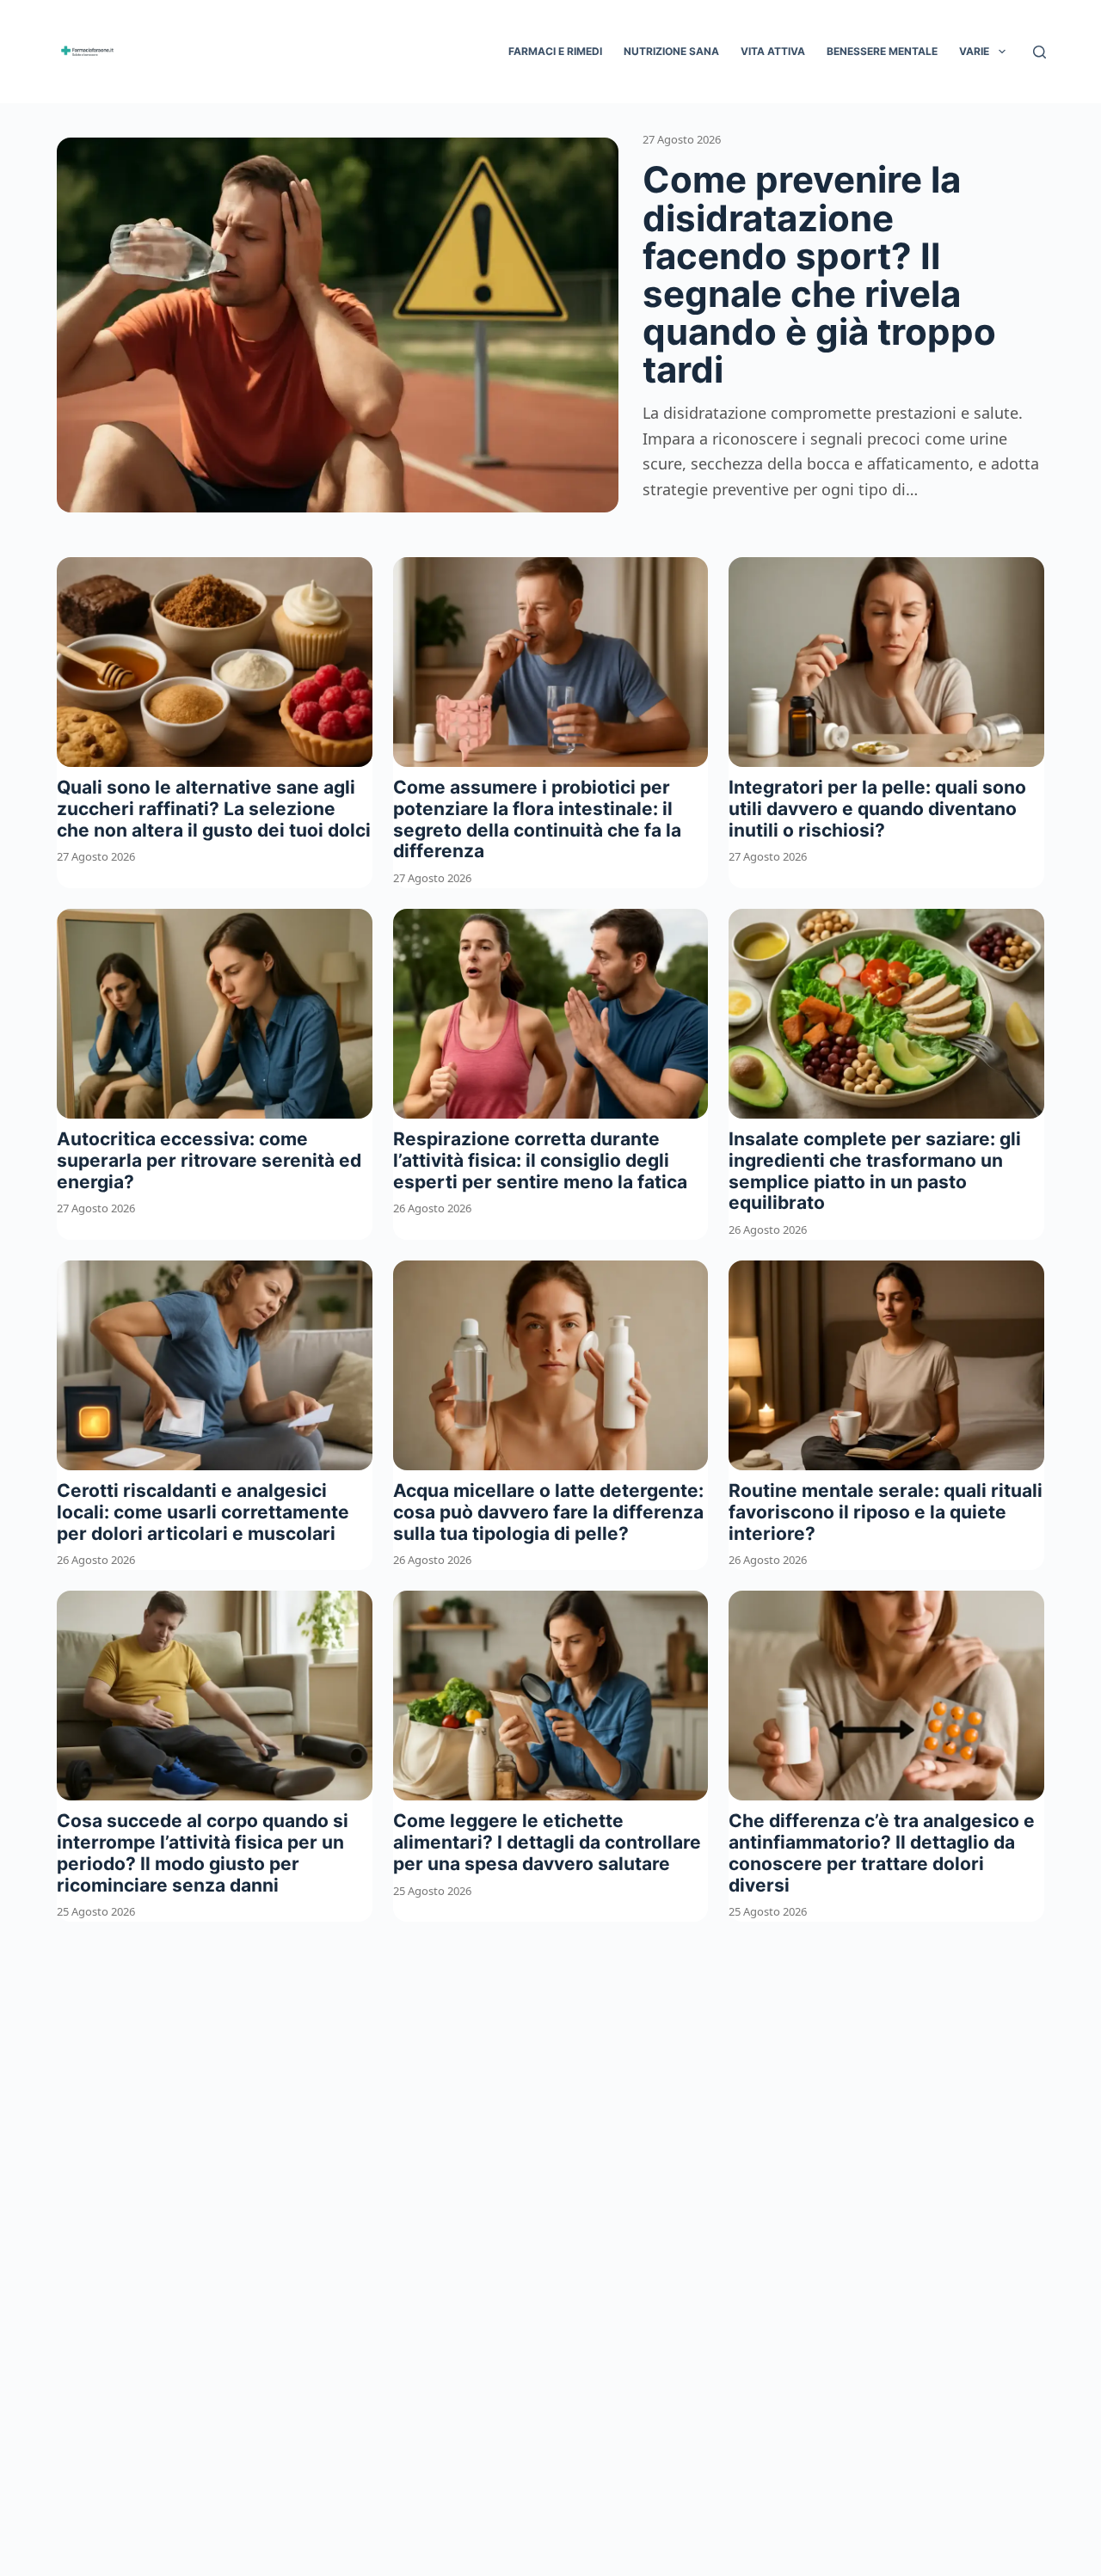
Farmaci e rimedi (555, 51)
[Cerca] (1039, 52)
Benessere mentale (882, 51)
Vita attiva (773, 51)
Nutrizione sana (671, 51)
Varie (974, 51)
